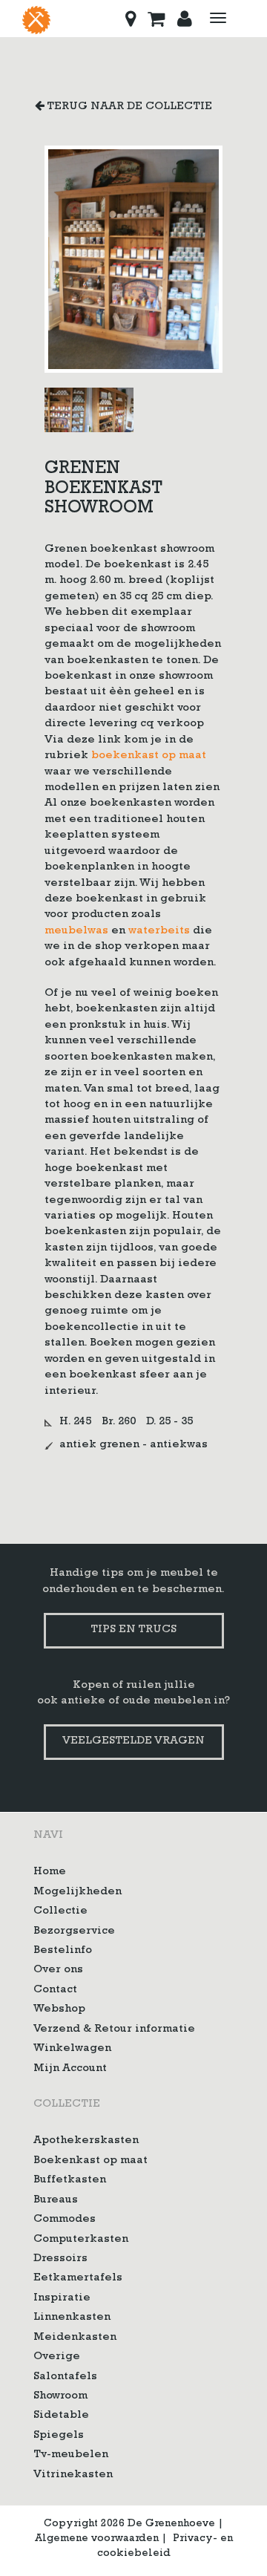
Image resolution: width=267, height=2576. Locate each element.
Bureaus (56, 2201)
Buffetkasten (70, 2181)
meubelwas (76, 932)
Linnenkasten (72, 2318)
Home (50, 1872)
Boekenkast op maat (90, 2161)
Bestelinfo (63, 1951)
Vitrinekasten (73, 2475)
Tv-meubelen (71, 2455)
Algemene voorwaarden (97, 2539)
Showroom (60, 2397)
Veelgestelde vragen (133, 1742)
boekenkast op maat (149, 756)
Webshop (59, 2010)
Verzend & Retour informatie (114, 2030)
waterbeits (159, 932)
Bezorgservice (74, 1932)
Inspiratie (62, 2299)
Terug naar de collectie (128, 107)
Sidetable (61, 2416)
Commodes (65, 2220)
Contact (55, 1990)
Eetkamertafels (78, 2279)
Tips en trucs (133, 1630)
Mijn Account (70, 2069)
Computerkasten (81, 2240)
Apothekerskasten (86, 2141)
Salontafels (65, 2377)
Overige (57, 2357)
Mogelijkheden (78, 1892)
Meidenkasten (75, 2338)
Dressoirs (60, 2259)
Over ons (58, 1970)
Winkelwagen (72, 2049)
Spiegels (59, 2436)
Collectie (60, 1912)
